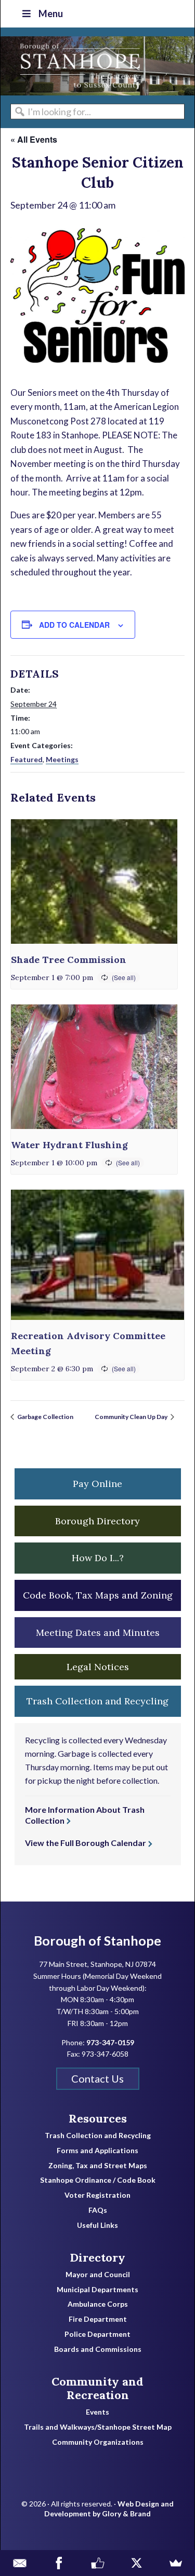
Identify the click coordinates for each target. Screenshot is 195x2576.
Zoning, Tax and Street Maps (98, 2166)
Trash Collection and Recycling (98, 2136)
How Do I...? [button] (98, 1558)
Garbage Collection (45, 1417)
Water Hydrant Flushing (69, 1145)
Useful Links (97, 2225)
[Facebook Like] (97, 2563)
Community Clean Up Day (132, 1417)
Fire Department (98, 2319)
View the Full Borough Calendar (86, 1843)
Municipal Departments (97, 2290)
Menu (51, 13)
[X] (136, 2563)
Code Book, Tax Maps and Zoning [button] (98, 1595)
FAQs (98, 2210)
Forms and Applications (97, 2151)
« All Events (34, 139)
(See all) (124, 977)
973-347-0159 (110, 2042)
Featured (27, 759)
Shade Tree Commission (69, 960)
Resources (98, 2118)
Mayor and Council (98, 2275)
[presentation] (94, 881)
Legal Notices (98, 1667)
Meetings (62, 759)
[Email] (19, 2563)
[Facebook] (58, 2563)
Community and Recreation (97, 2388)
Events (97, 2412)
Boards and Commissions (98, 2349)
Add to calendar (74, 625)
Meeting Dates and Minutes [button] (98, 1633)
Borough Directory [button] (97, 1521)
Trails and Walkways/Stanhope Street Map (98, 2427)
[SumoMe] (175, 2563)
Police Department (97, 2334)
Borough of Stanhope (79, 66)
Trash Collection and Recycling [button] (97, 1701)
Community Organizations (98, 2442)
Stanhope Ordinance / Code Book (98, 2180)
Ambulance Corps (98, 2304)
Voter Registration (97, 2195)
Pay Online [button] (97, 1484)
